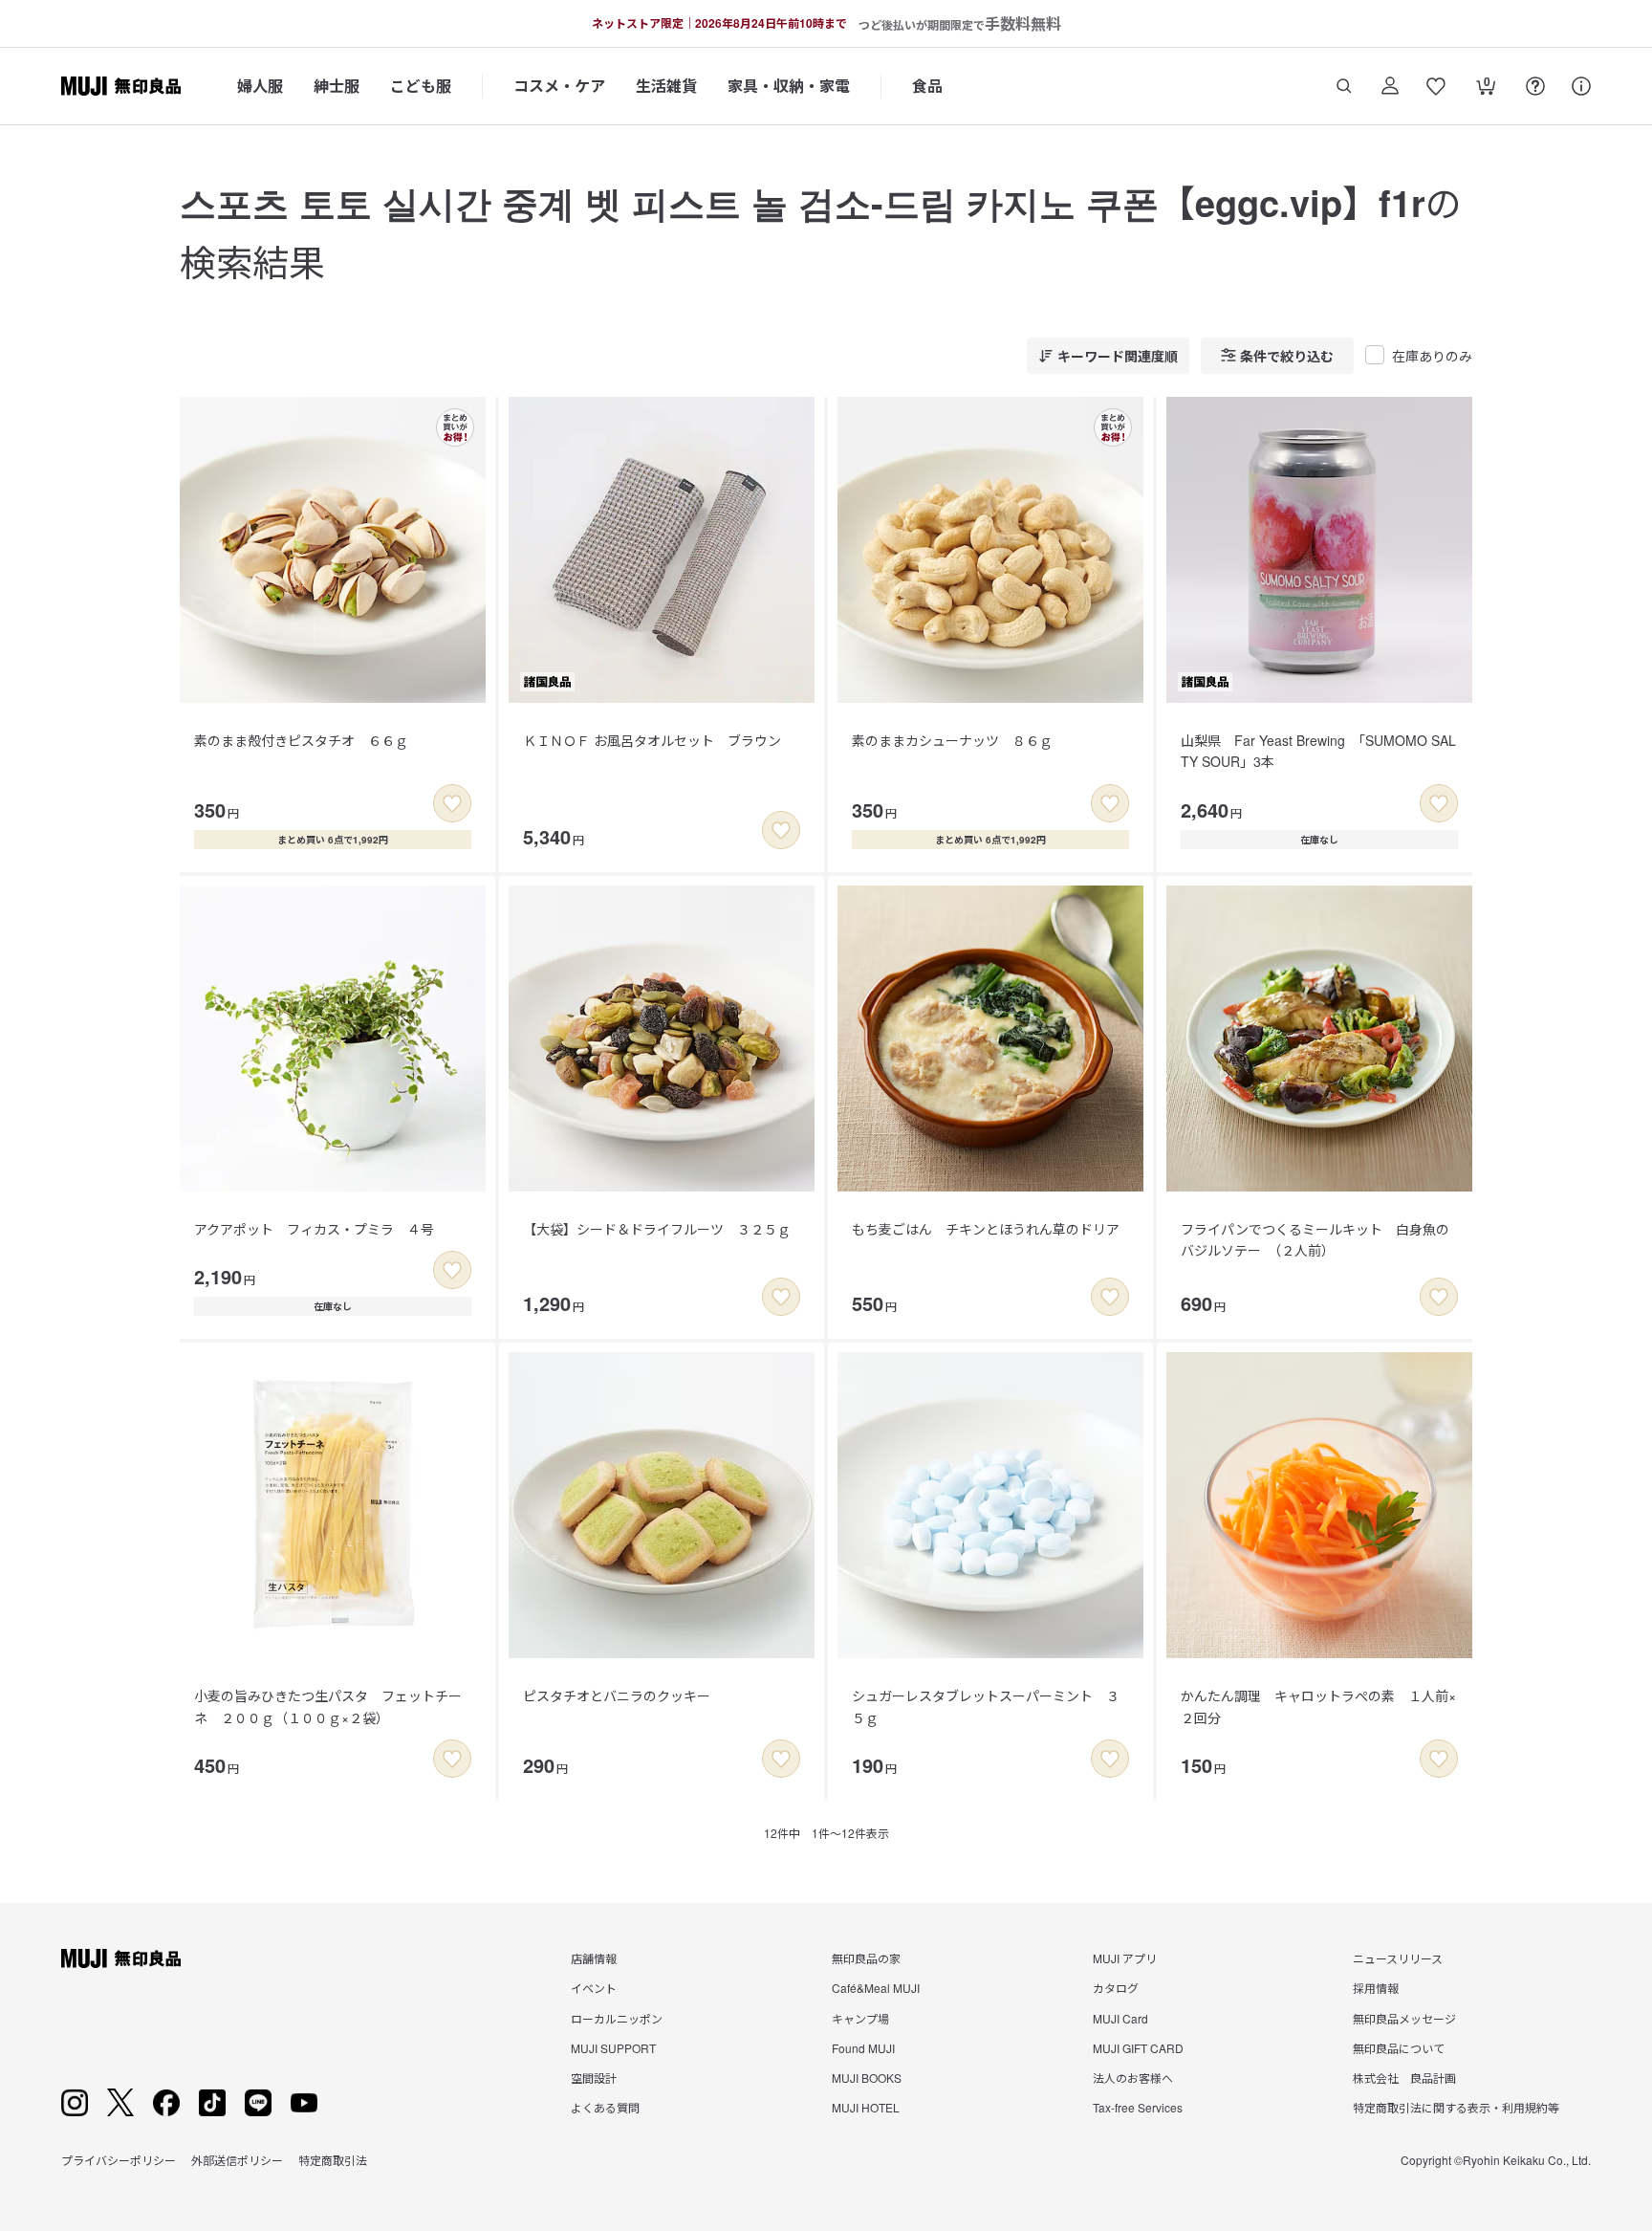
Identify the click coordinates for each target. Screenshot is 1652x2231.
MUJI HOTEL (866, 2107)
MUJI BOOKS (867, 2078)
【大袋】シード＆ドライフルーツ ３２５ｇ (657, 1229)
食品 (927, 86)
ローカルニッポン (617, 2018)
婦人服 (260, 86)
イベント (594, 1988)
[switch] (452, 803)
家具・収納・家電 (789, 86)
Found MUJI (863, 2048)
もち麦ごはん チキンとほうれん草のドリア (986, 1229)
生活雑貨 (666, 86)
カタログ (1116, 1988)
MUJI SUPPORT (613, 2048)
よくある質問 (605, 2107)
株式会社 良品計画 (1404, 2078)
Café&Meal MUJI (876, 1988)
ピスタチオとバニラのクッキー (617, 1695)
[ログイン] (1390, 86)
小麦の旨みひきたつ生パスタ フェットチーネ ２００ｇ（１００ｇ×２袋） (328, 1706)
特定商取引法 (333, 2160)
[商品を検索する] (1344, 86)
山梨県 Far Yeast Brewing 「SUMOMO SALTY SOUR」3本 (1318, 751)
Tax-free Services (1138, 2107)
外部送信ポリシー (237, 2160)
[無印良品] (121, 1958)
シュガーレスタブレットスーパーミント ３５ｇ (986, 1706)
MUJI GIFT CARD (1138, 2048)
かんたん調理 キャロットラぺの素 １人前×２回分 (1318, 1706)
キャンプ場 (860, 2018)
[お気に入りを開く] (1436, 86)
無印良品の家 (866, 1958)
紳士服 (337, 86)
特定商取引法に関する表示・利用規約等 (1456, 2107)
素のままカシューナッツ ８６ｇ (952, 740)
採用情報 (1376, 1988)
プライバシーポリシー (119, 2160)
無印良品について (1399, 2048)
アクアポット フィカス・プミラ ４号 (314, 1229)
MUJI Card (1120, 2018)
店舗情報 (594, 1958)
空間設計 (594, 2078)
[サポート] (1581, 86)
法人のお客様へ (1133, 2078)
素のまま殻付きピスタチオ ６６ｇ (301, 740)
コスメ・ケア (559, 86)
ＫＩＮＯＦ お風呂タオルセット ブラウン (652, 740)
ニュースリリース (1398, 1958)
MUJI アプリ (1125, 1958)
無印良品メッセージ (1404, 2018)
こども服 (421, 86)
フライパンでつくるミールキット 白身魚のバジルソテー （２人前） (1315, 1239)
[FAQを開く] (1535, 86)
